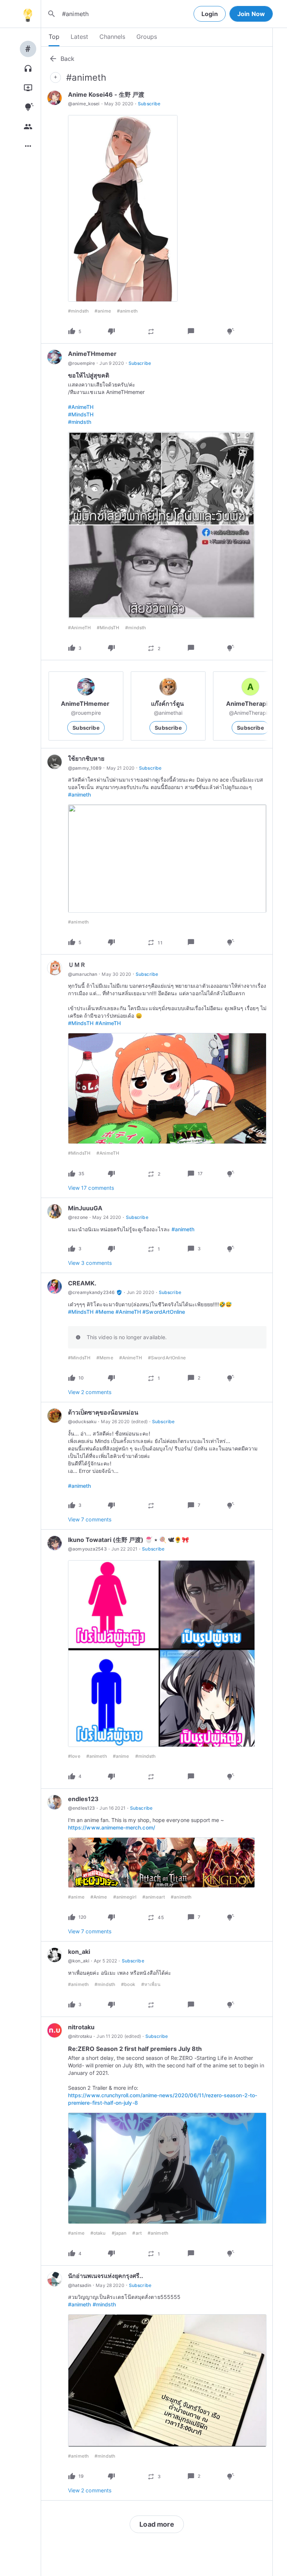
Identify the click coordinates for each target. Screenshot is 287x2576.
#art (137, 2233)
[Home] (28, 14)
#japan (119, 2233)
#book (128, 1984)
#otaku (98, 2233)
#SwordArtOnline (164, 1312)
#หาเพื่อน (151, 1984)
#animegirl (125, 1897)
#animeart (154, 1897)
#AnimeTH (81, 407)
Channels (112, 37)
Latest (79, 37)
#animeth (127, 311)
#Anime (99, 1897)
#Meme (105, 1312)
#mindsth (78, 311)
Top (54, 37)
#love (74, 1756)
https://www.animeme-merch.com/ (112, 1827)
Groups (147, 37)
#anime (103, 311)
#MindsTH (81, 414)
